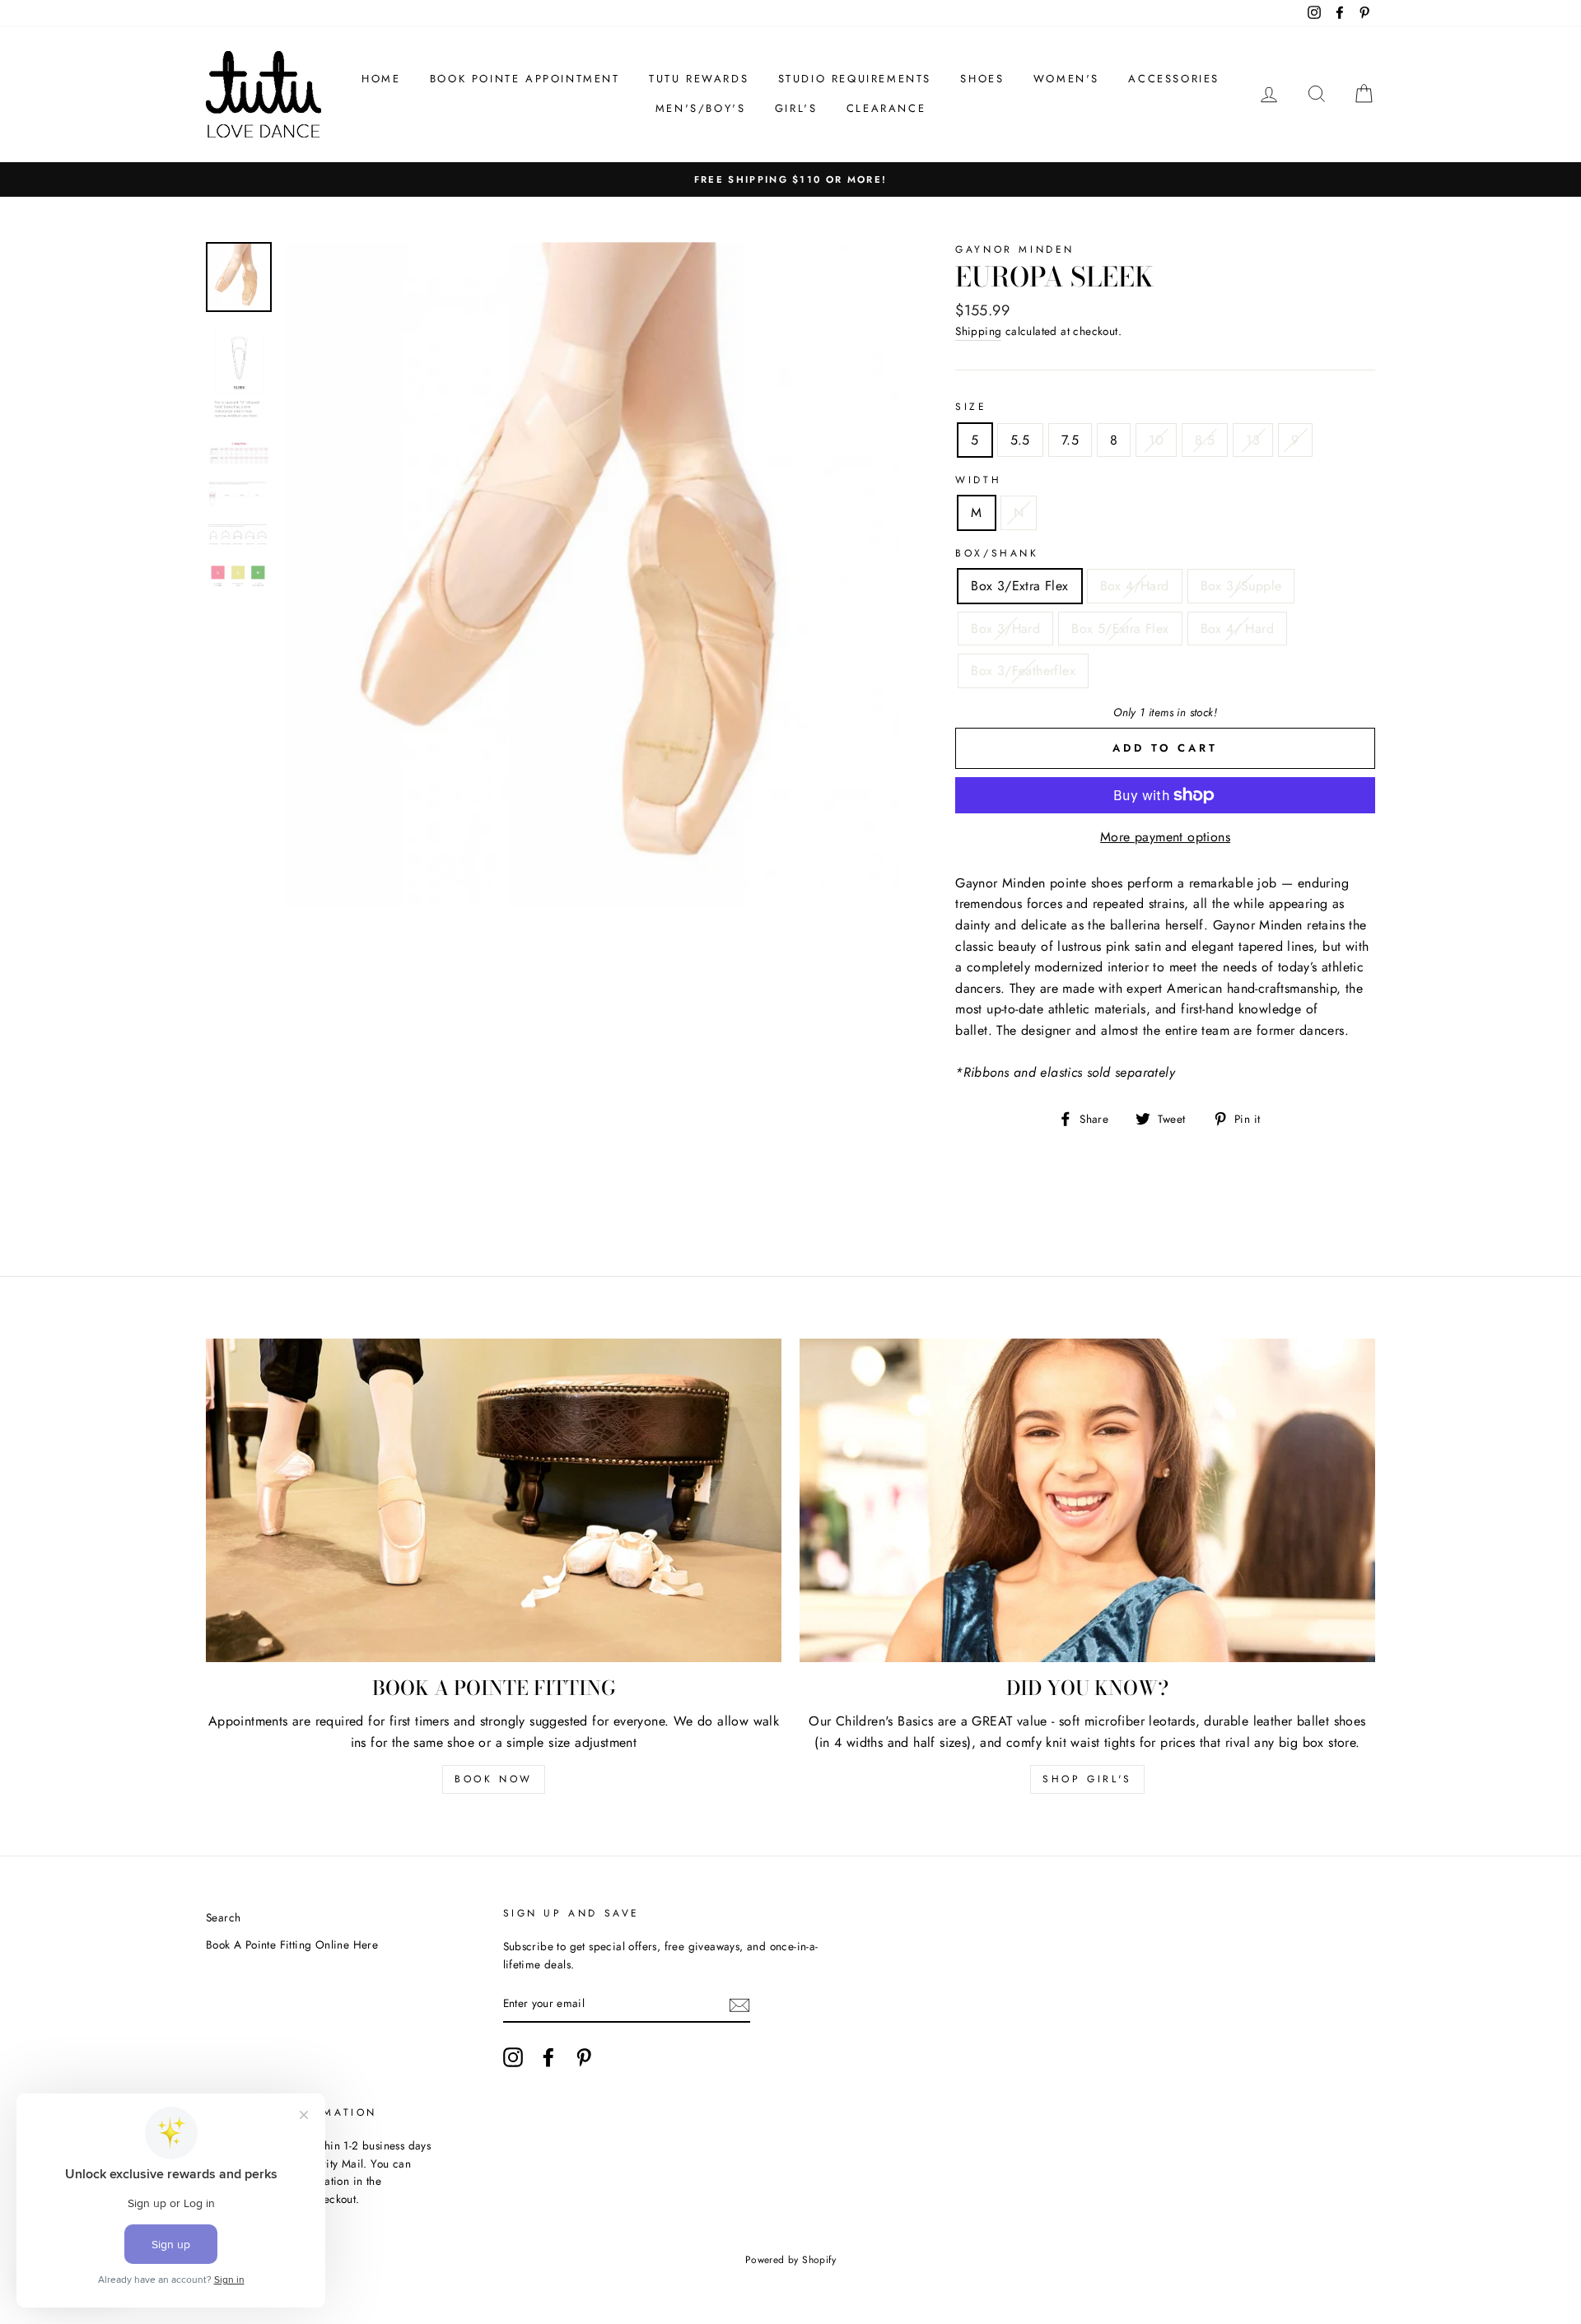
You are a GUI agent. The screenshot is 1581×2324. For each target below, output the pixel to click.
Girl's (796, 108)
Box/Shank (997, 553)
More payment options (1165, 837)
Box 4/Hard (1135, 586)
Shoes (982, 79)
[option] (592, 574)
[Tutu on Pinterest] (584, 2057)
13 (1253, 440)
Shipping (978, 331)
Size (971, 407)
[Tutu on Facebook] (548, 2057)
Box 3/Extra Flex (1019, 586)
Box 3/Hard (1005, 629)
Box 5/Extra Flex (1120, 629)
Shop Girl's (1087, 1779)
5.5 (1020, 440)
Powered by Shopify (790, 2260)
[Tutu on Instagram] (513, 2057)
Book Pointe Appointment (525, 79)
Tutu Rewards (699, 79)
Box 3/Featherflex (1023, 671)
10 (1156, 440)
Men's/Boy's (701, 108)
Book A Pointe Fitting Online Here (292, 1944)
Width (978, 480)
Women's (1066, 79)
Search (223, 1917)
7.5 (1070, 440)
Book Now (494, 1779)
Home (381, 79)
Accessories (1174, 79)
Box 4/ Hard (1237, 629)
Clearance (886, 108)
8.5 (1205, 440)
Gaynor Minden (1015, 249)
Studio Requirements (855, 79)
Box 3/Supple (1241, 586)
